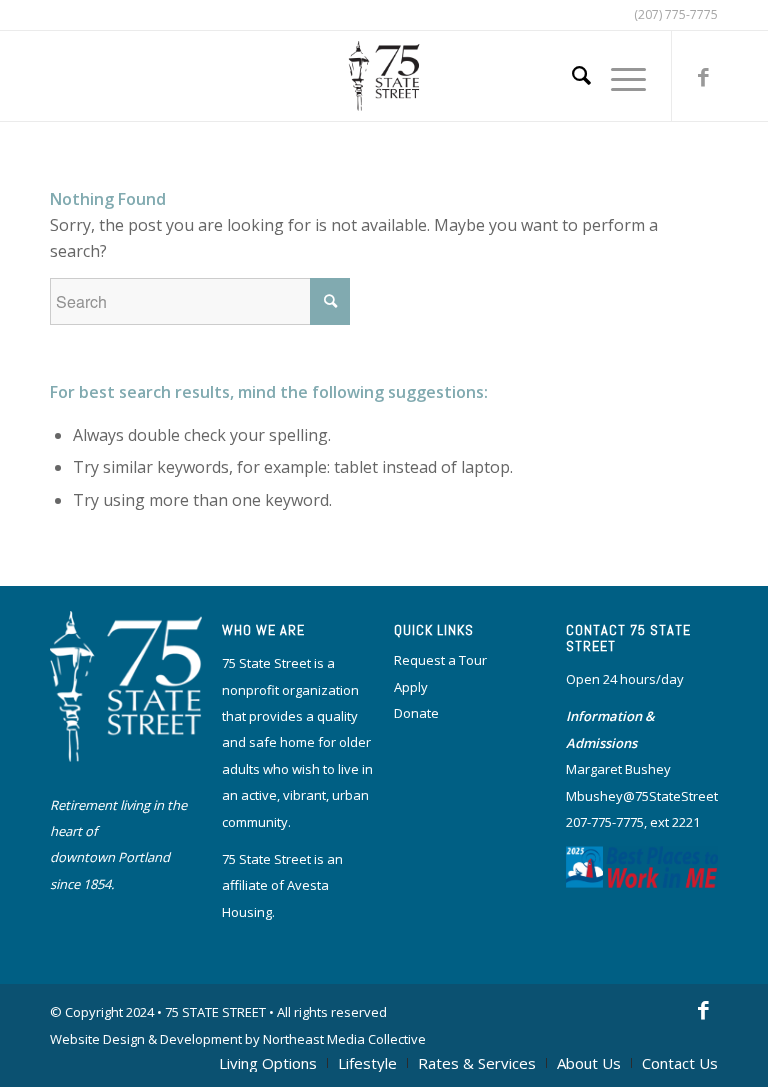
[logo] (384, 76)
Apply (411, 687)
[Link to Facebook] (703, 76)
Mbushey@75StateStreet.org (653, 796)
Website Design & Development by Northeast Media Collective (238, 1039)
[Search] (571, 76)
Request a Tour (440, 660)
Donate (416, 713)
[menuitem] (571, 76)
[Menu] (618, 76)
